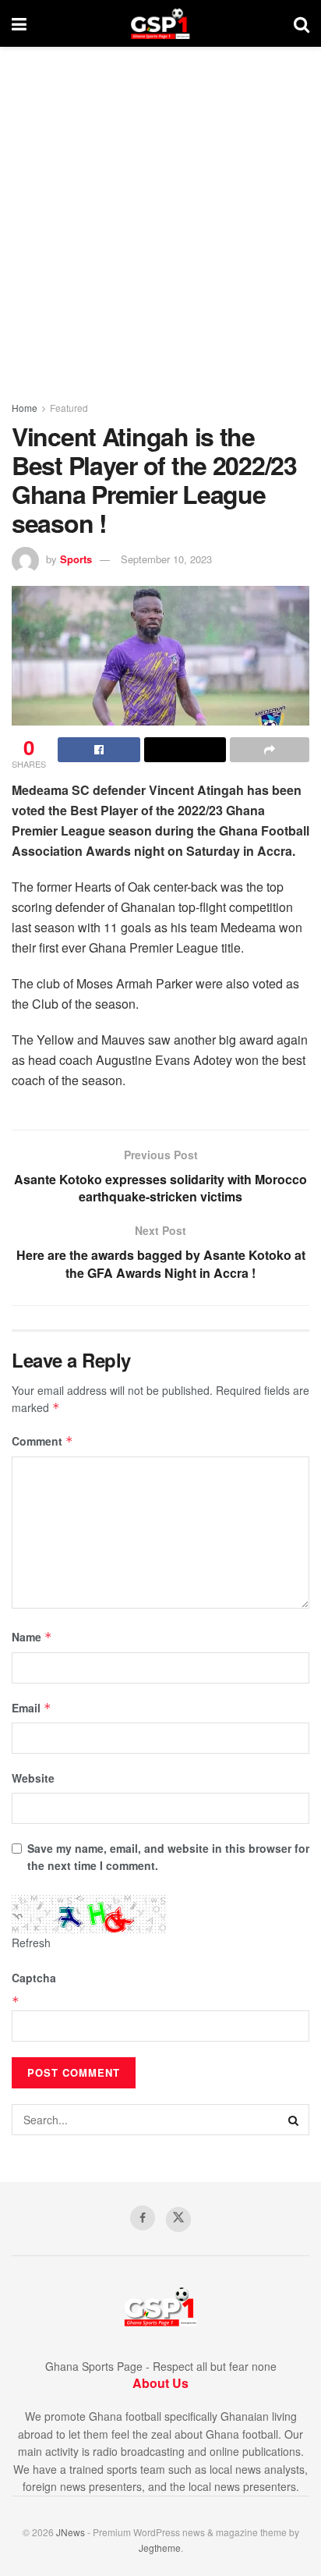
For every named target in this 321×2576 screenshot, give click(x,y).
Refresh (31, 1943)
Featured (69, 408)
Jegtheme (160, 2548)
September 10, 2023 (166, 559)
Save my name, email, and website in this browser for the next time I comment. (168, 1857)
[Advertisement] (160, 215)
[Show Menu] (19, 23)
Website (33, 1778)
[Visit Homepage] (160, 23)
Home (25, 408)
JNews (71, 2532)
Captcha (34, 1978)
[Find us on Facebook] (143, 2218)
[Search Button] (302, 23)
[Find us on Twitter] (178, 2219)
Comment (42, 1441)
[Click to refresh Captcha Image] (90, 1914)
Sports (76, 559)
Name (32, 1637)
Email (32, 1708)
